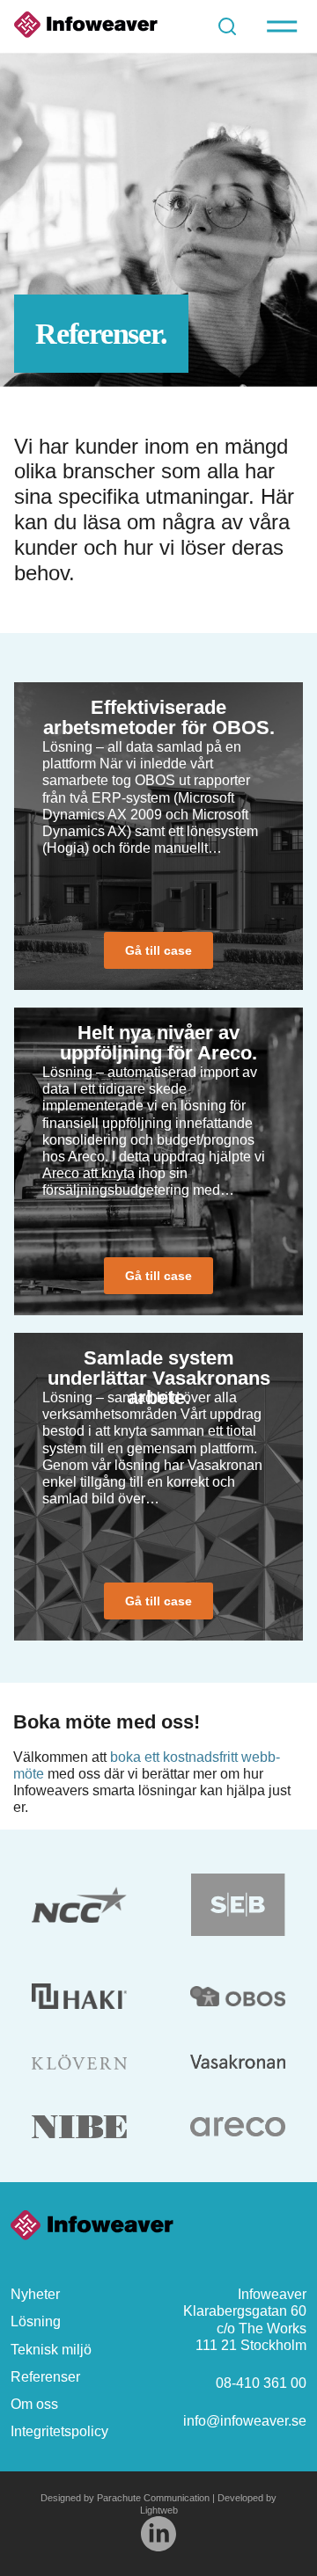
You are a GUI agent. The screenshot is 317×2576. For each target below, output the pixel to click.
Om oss (34, 2404)
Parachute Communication (153, 2498)
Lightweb (159, 2510)
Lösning (36, 2321)
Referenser (45, 2377)
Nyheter (35, 2294)
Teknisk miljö (51, 2350)
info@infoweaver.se (245, 2421)
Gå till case (158, 950)
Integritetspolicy (59, 2431)
